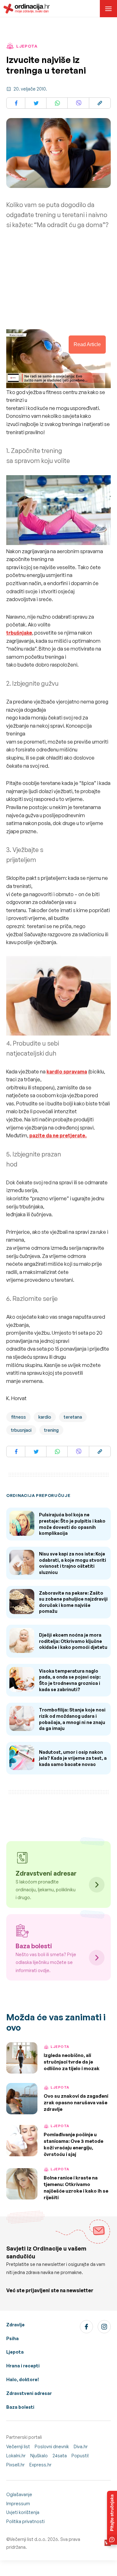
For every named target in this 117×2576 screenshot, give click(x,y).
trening (51, 1430)
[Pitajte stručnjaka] (112, 2518)
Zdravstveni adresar (29, 2393)
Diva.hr (81, 2446)
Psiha (12, 2338)
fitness (18, 1417)
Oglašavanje (19, 2494)
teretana (73, 1417)
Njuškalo (39, 2456)
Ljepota (15, 2352)
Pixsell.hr (15, 2465)
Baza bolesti (20, 2407)
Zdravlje (15, 2325)
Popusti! (80, 2456)
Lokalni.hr (16, 2456)
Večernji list (18, 2446)
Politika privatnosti (25, 2521)
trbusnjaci (21, 1430)
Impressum (18, 2503)
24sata (60, 2456)
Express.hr (40, 2465)
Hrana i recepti (23, 2366)
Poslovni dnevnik (52, 2446)
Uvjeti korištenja (23, 2512)
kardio (45, 1417)
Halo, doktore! (23, 2379)
